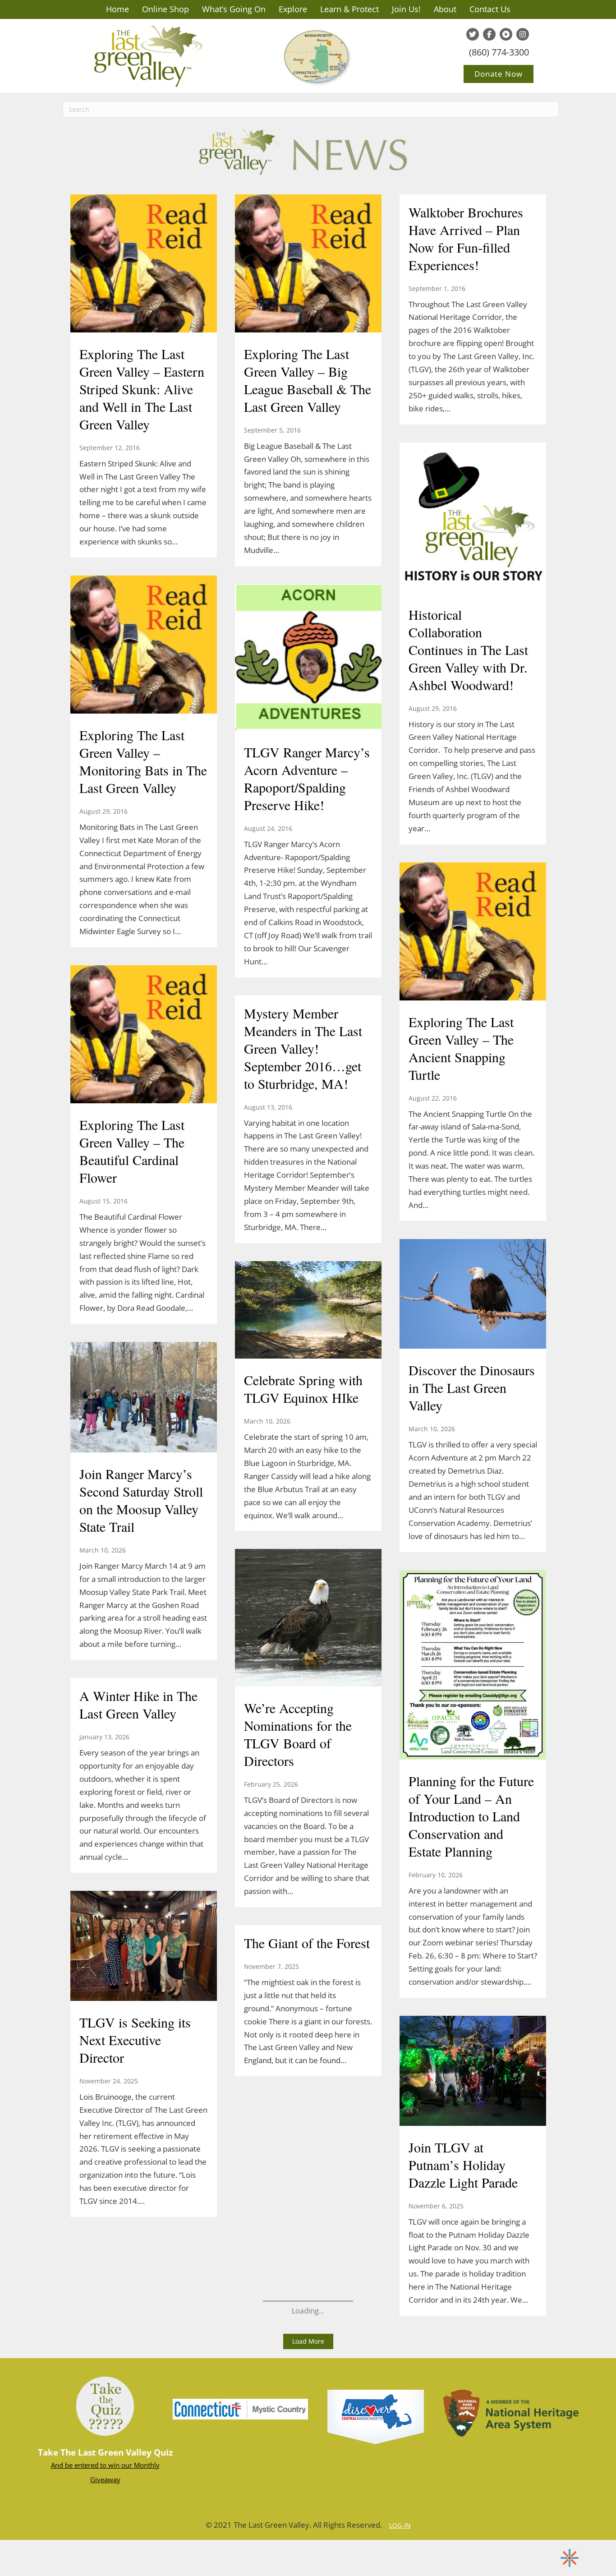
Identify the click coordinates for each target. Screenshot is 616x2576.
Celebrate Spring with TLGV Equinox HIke (303, 1389)
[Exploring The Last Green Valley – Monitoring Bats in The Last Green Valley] (144, 645)
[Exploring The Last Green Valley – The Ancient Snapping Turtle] (473, 932)
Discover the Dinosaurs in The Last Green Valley (472, 1387)
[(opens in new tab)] (240, 2408)
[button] (308, 2341)
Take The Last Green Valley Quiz (105, 2452)
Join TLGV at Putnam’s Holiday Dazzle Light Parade (463, 2165)
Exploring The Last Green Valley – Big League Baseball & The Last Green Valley (308, 380)
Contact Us (490, 9)
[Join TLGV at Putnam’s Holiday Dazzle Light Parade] (473, 2072)
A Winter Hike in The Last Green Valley (138, 1704)
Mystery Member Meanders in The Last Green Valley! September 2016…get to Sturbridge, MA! (303, 1048)
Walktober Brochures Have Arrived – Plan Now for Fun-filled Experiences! (466, 238)
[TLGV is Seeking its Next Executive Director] (144, 1947)
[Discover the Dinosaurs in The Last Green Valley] (473, 1295)
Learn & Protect (349, 9)
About (445, 9)
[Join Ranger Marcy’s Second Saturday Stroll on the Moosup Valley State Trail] (144, 1398)
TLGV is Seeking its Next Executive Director (135, 2040)
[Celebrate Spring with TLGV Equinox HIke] (308, 1311)
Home (117, 9)
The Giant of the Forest (307, 1943)
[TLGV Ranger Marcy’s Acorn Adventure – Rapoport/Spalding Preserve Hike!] (308, 658)
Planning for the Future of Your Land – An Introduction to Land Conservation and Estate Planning (471, 1816)
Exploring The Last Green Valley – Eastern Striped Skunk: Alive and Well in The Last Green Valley (142, 389)
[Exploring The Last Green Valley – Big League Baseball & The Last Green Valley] (308, 264)
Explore (293, 9)
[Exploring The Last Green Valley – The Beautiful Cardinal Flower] (144, 1035)
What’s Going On (234, 9)
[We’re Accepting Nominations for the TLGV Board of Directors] (308, 1619)
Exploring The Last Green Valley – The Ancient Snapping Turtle (461, 1048)
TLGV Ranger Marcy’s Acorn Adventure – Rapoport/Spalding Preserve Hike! (307, 778)
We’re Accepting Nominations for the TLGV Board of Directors (298, 1734)
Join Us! (406, 9)
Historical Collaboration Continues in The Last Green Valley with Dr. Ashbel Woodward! (468, 650)
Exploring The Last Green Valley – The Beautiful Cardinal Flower (132, 1151)
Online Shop (165, 9)
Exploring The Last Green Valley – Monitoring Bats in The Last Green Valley (143, 761)
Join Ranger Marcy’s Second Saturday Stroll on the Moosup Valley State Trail (141, 1500)
